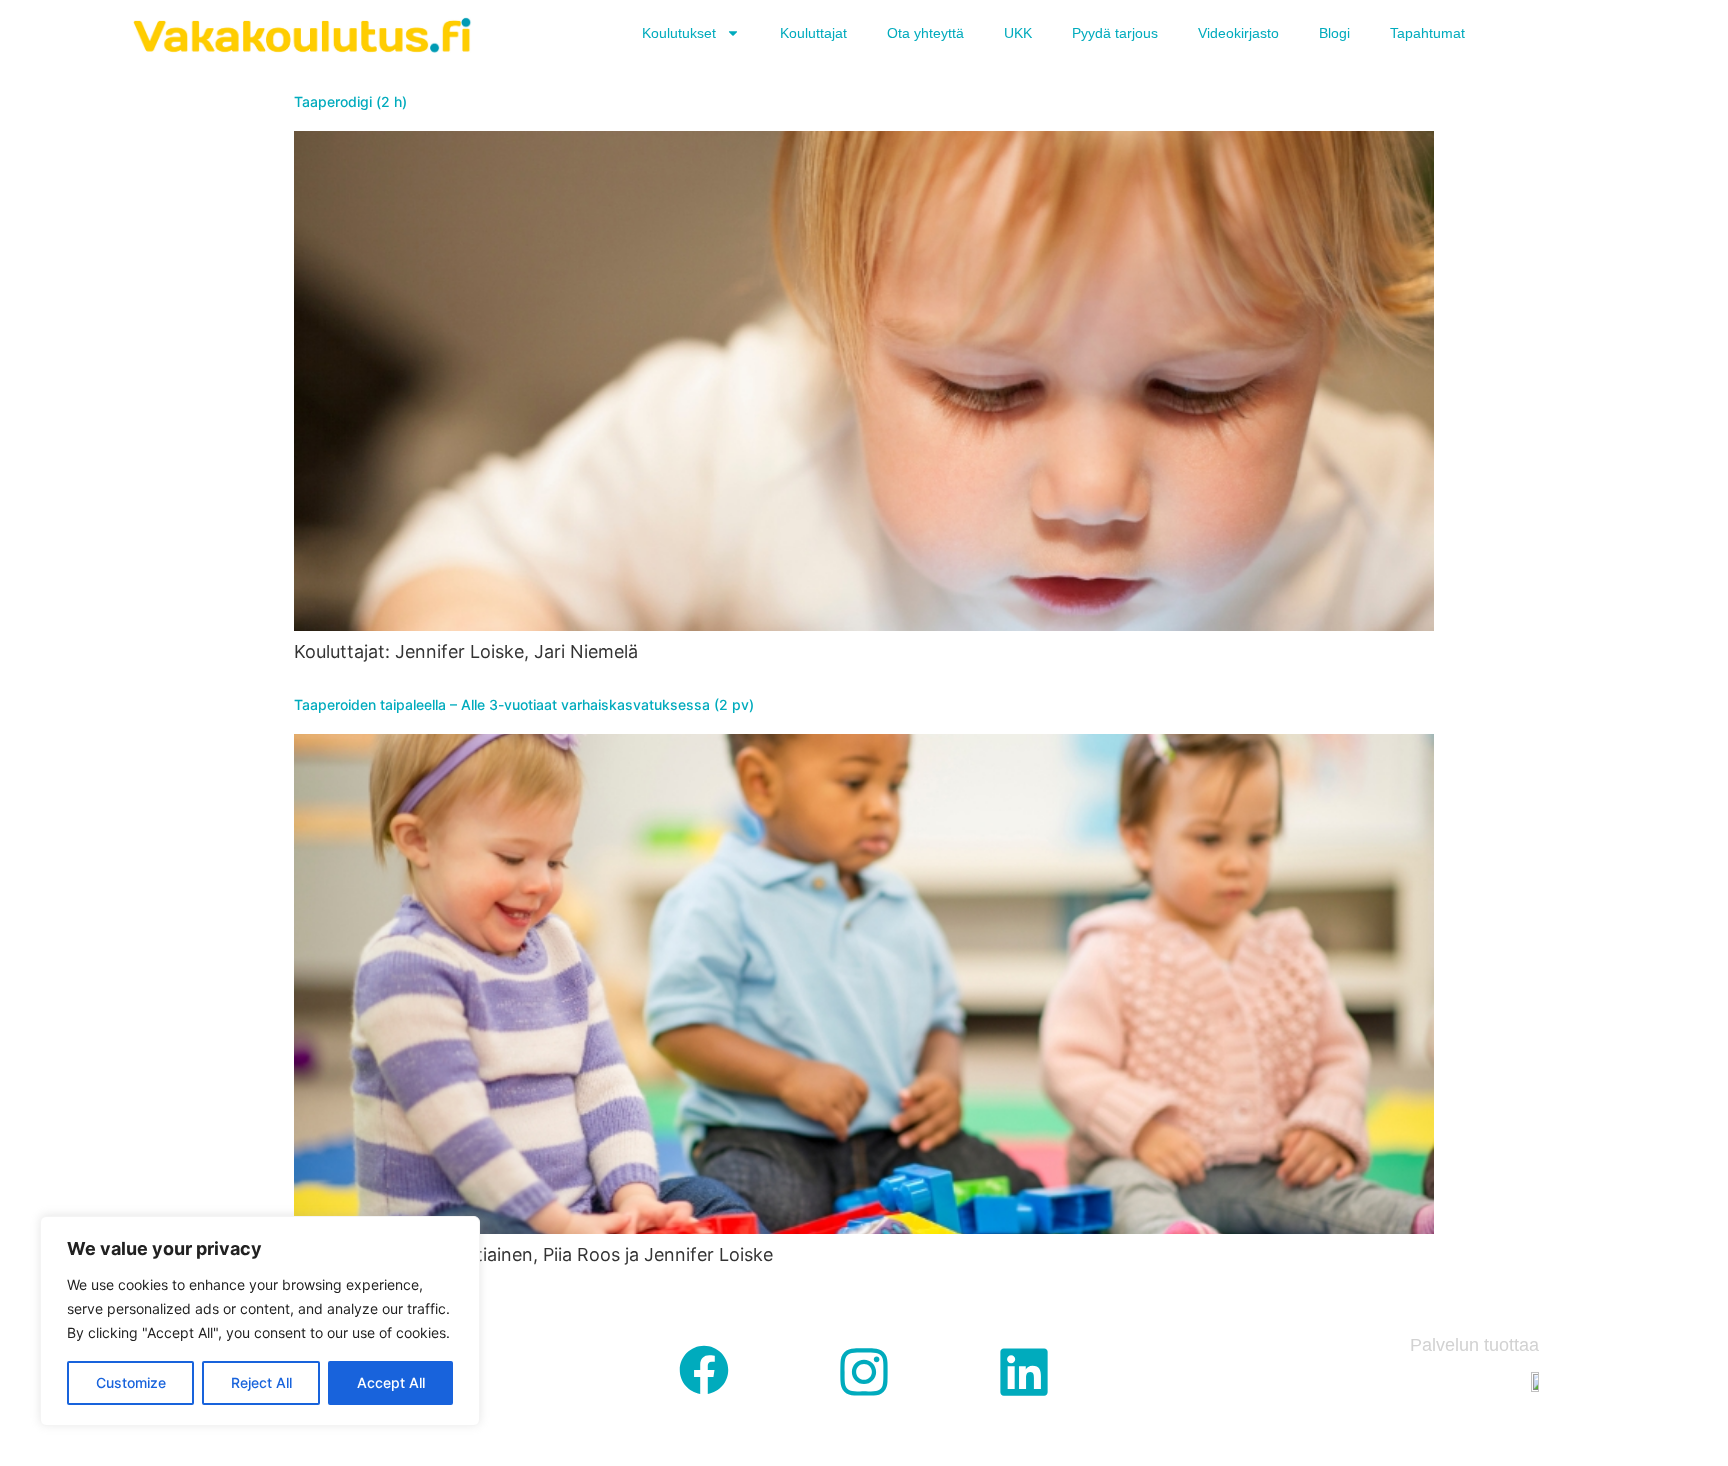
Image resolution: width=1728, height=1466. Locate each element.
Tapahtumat (1427, 33)
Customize (131, 1382)
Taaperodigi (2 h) (350, 101)
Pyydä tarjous (1115, 33)
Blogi (1334, 33)
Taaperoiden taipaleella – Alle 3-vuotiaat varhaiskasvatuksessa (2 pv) (524, 704)
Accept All (391, 1382)
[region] (260, 1321)
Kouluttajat (813, 33)
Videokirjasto (1238, 33)
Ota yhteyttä (925, 33)
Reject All (261, 1382)
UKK (1018, 33)
